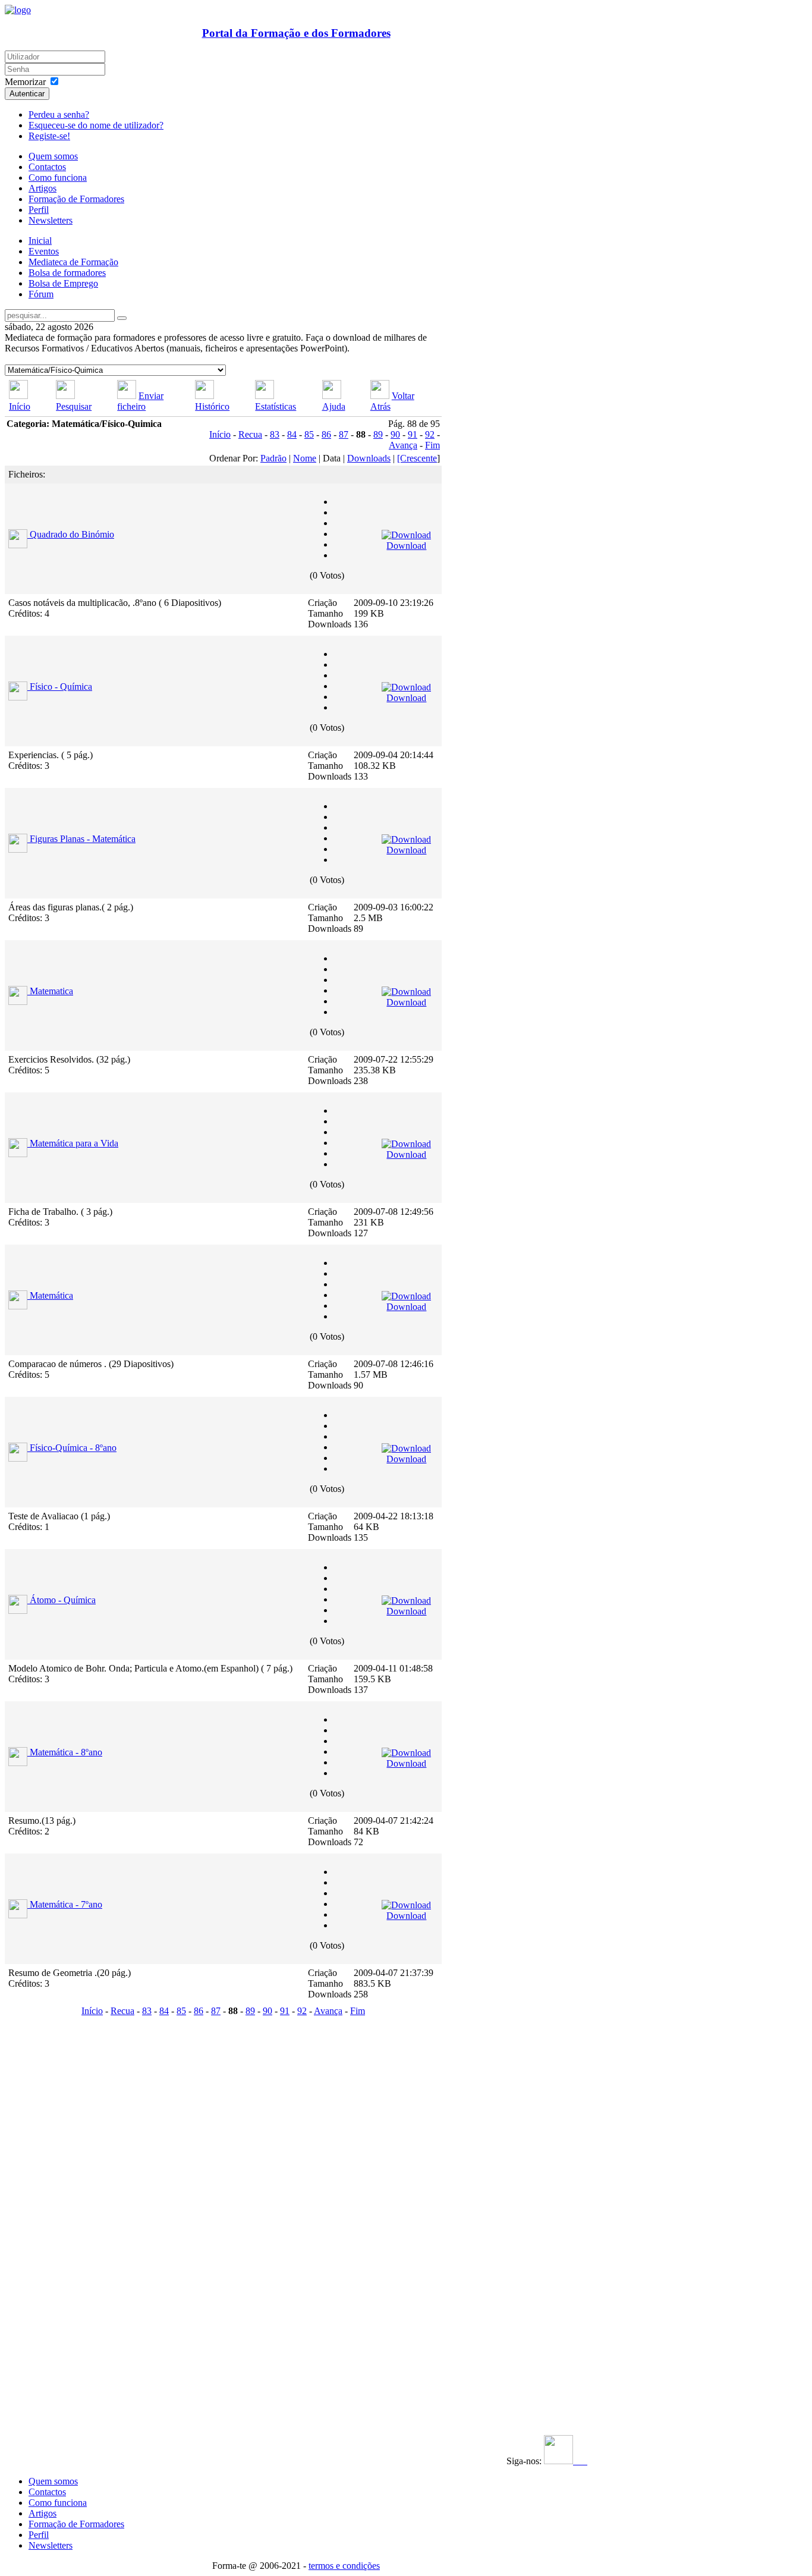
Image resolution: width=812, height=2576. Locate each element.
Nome (305, 458)
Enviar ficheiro (140, 401)
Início (20, 406)
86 (326, 434)
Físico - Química (61, 687)
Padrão (273, 458)
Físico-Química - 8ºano (73, 1448)
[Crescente (417, 458)
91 (413, 434)
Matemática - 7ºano (66, 1904)
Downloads (369, 458)
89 (378, 434)
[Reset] (122, 318)
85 (309, 434)
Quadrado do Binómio (72, 534)
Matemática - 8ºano (66, 1752)
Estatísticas (276, 406)
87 (344, 434)
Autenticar (27, 94)
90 (395, 434)
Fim (432, 445)
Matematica (51, 991)
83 (275, 434)
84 (292, 434)
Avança (403, 445)
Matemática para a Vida (74, 1143)
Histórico (212, 406)
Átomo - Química (63, 1600)
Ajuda (334, 406)
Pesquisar (74, 406)
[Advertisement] (78, 2198)
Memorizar (25, 82)
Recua (250, 434)
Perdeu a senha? (59, 114)
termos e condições (344, 2566)
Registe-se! (49, 136)
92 (430, 434)
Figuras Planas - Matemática (83, 839)
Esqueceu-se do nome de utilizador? (96, 125)
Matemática (51, 1295)
